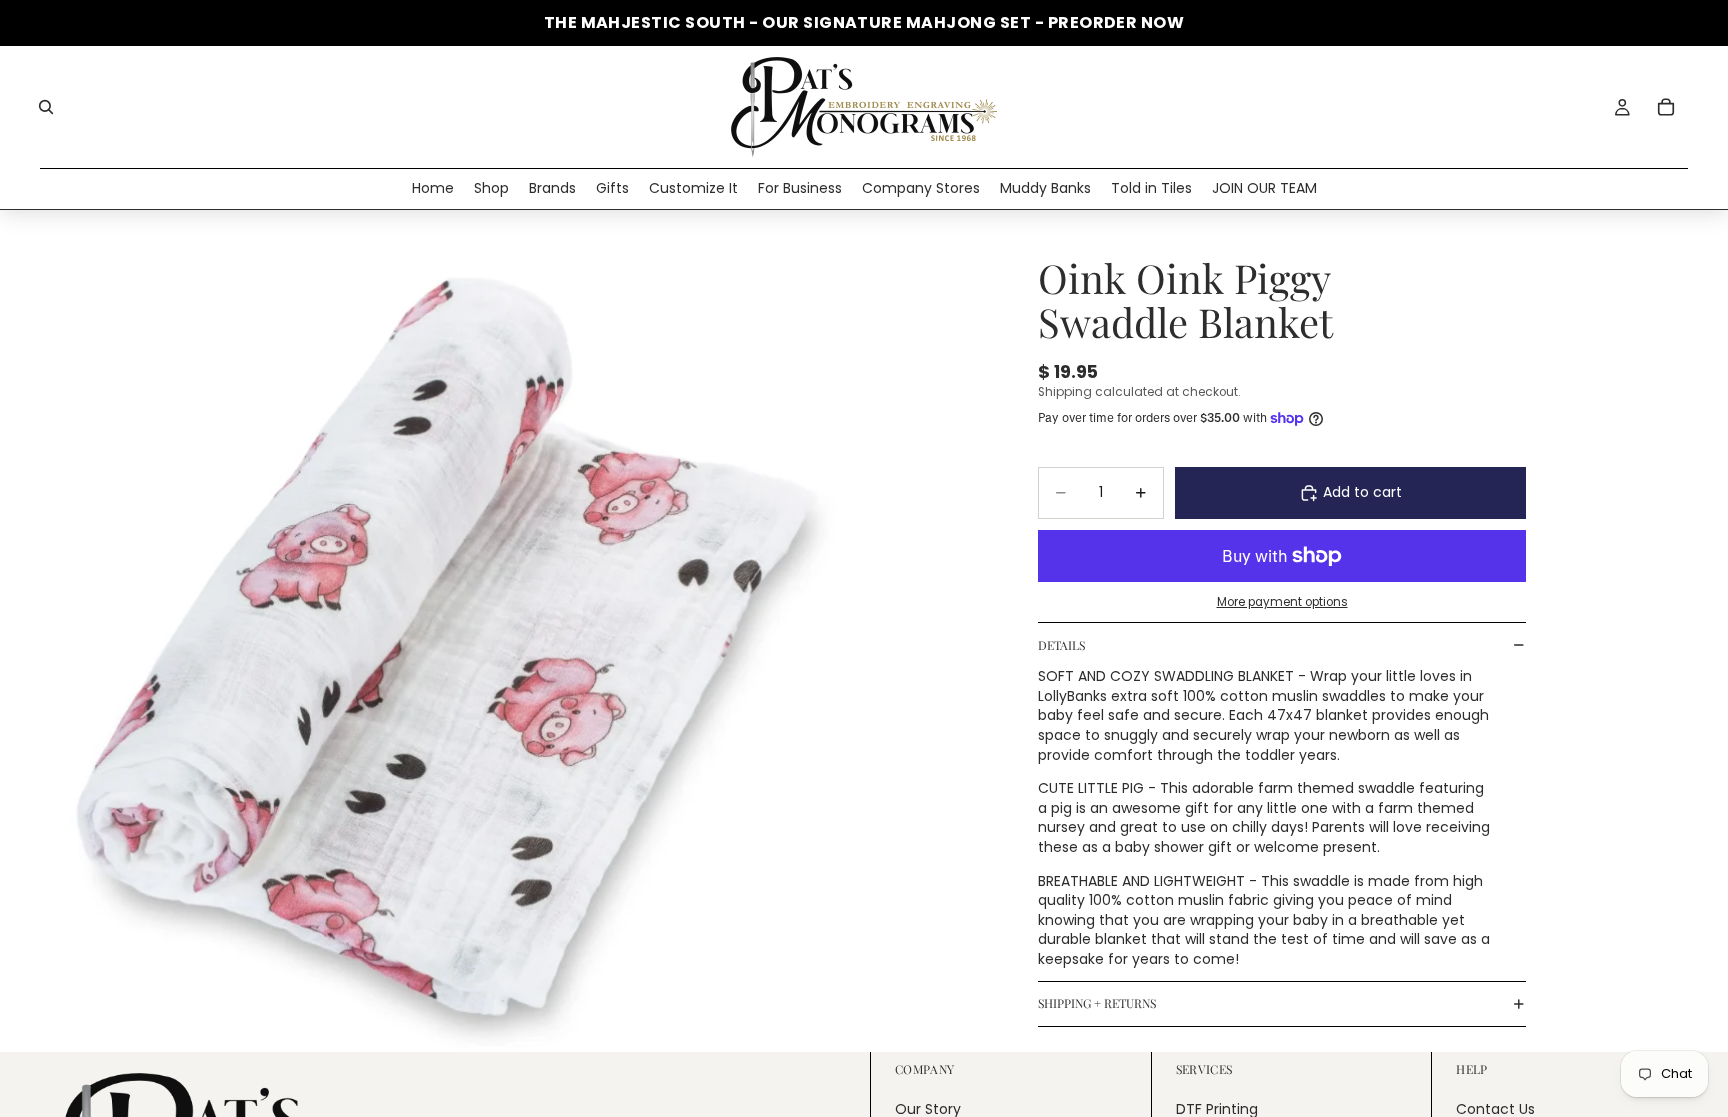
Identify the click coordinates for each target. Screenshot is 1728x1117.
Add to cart (1362, 492)
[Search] (46, 107)
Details (1061, 645)
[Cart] (1666, 107)
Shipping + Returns (1097, 1003)
